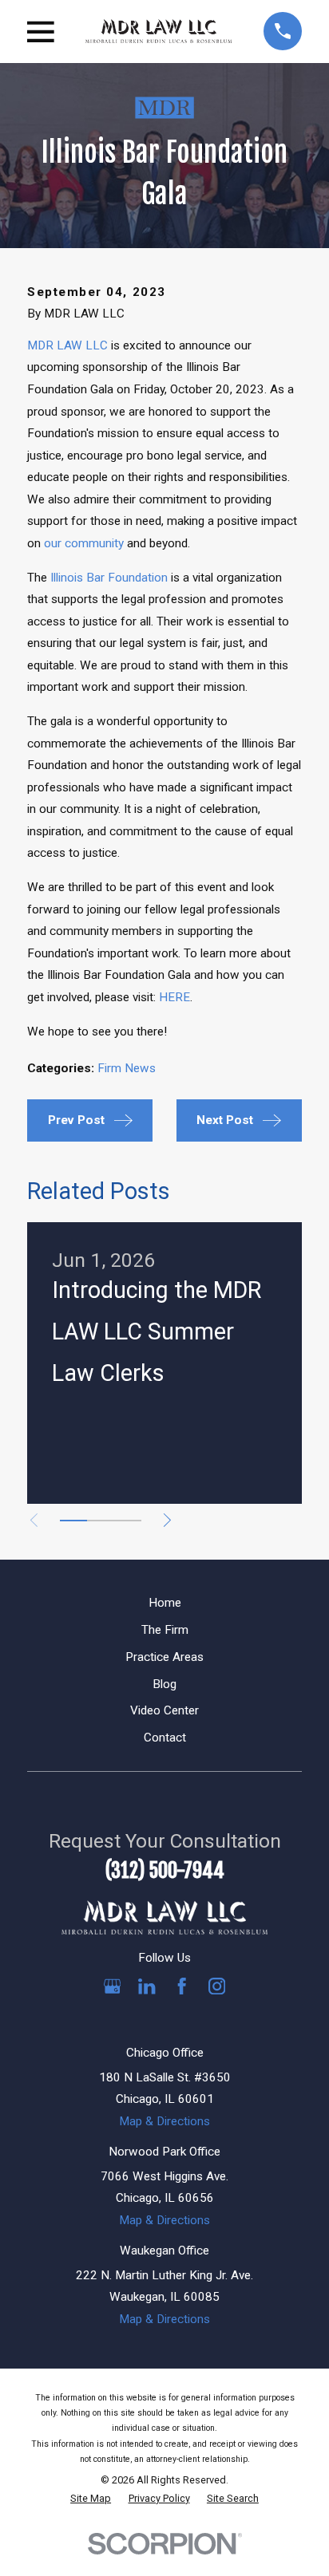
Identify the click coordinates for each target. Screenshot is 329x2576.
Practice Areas (164, 1657)
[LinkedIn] (147, 1986)
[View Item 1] (73, 1521)
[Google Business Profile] (112, 1986)
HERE (174, 997)
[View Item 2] (101, 1521)
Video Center (164, 1710)
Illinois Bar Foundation (109, 578)
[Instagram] (217, 1986)
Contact (165, 1738)
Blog (164, 1684)
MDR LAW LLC (67, 345)
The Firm (165, 1630)
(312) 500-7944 (165, 1870)
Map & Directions (164, 2121)
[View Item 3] (128, 1521)
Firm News (127, 1068)
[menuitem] (91, 2499)
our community (84, 543)
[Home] (159, 31)
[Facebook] (182, 1986)
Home (165, 1603)
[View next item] (167, 1520)
